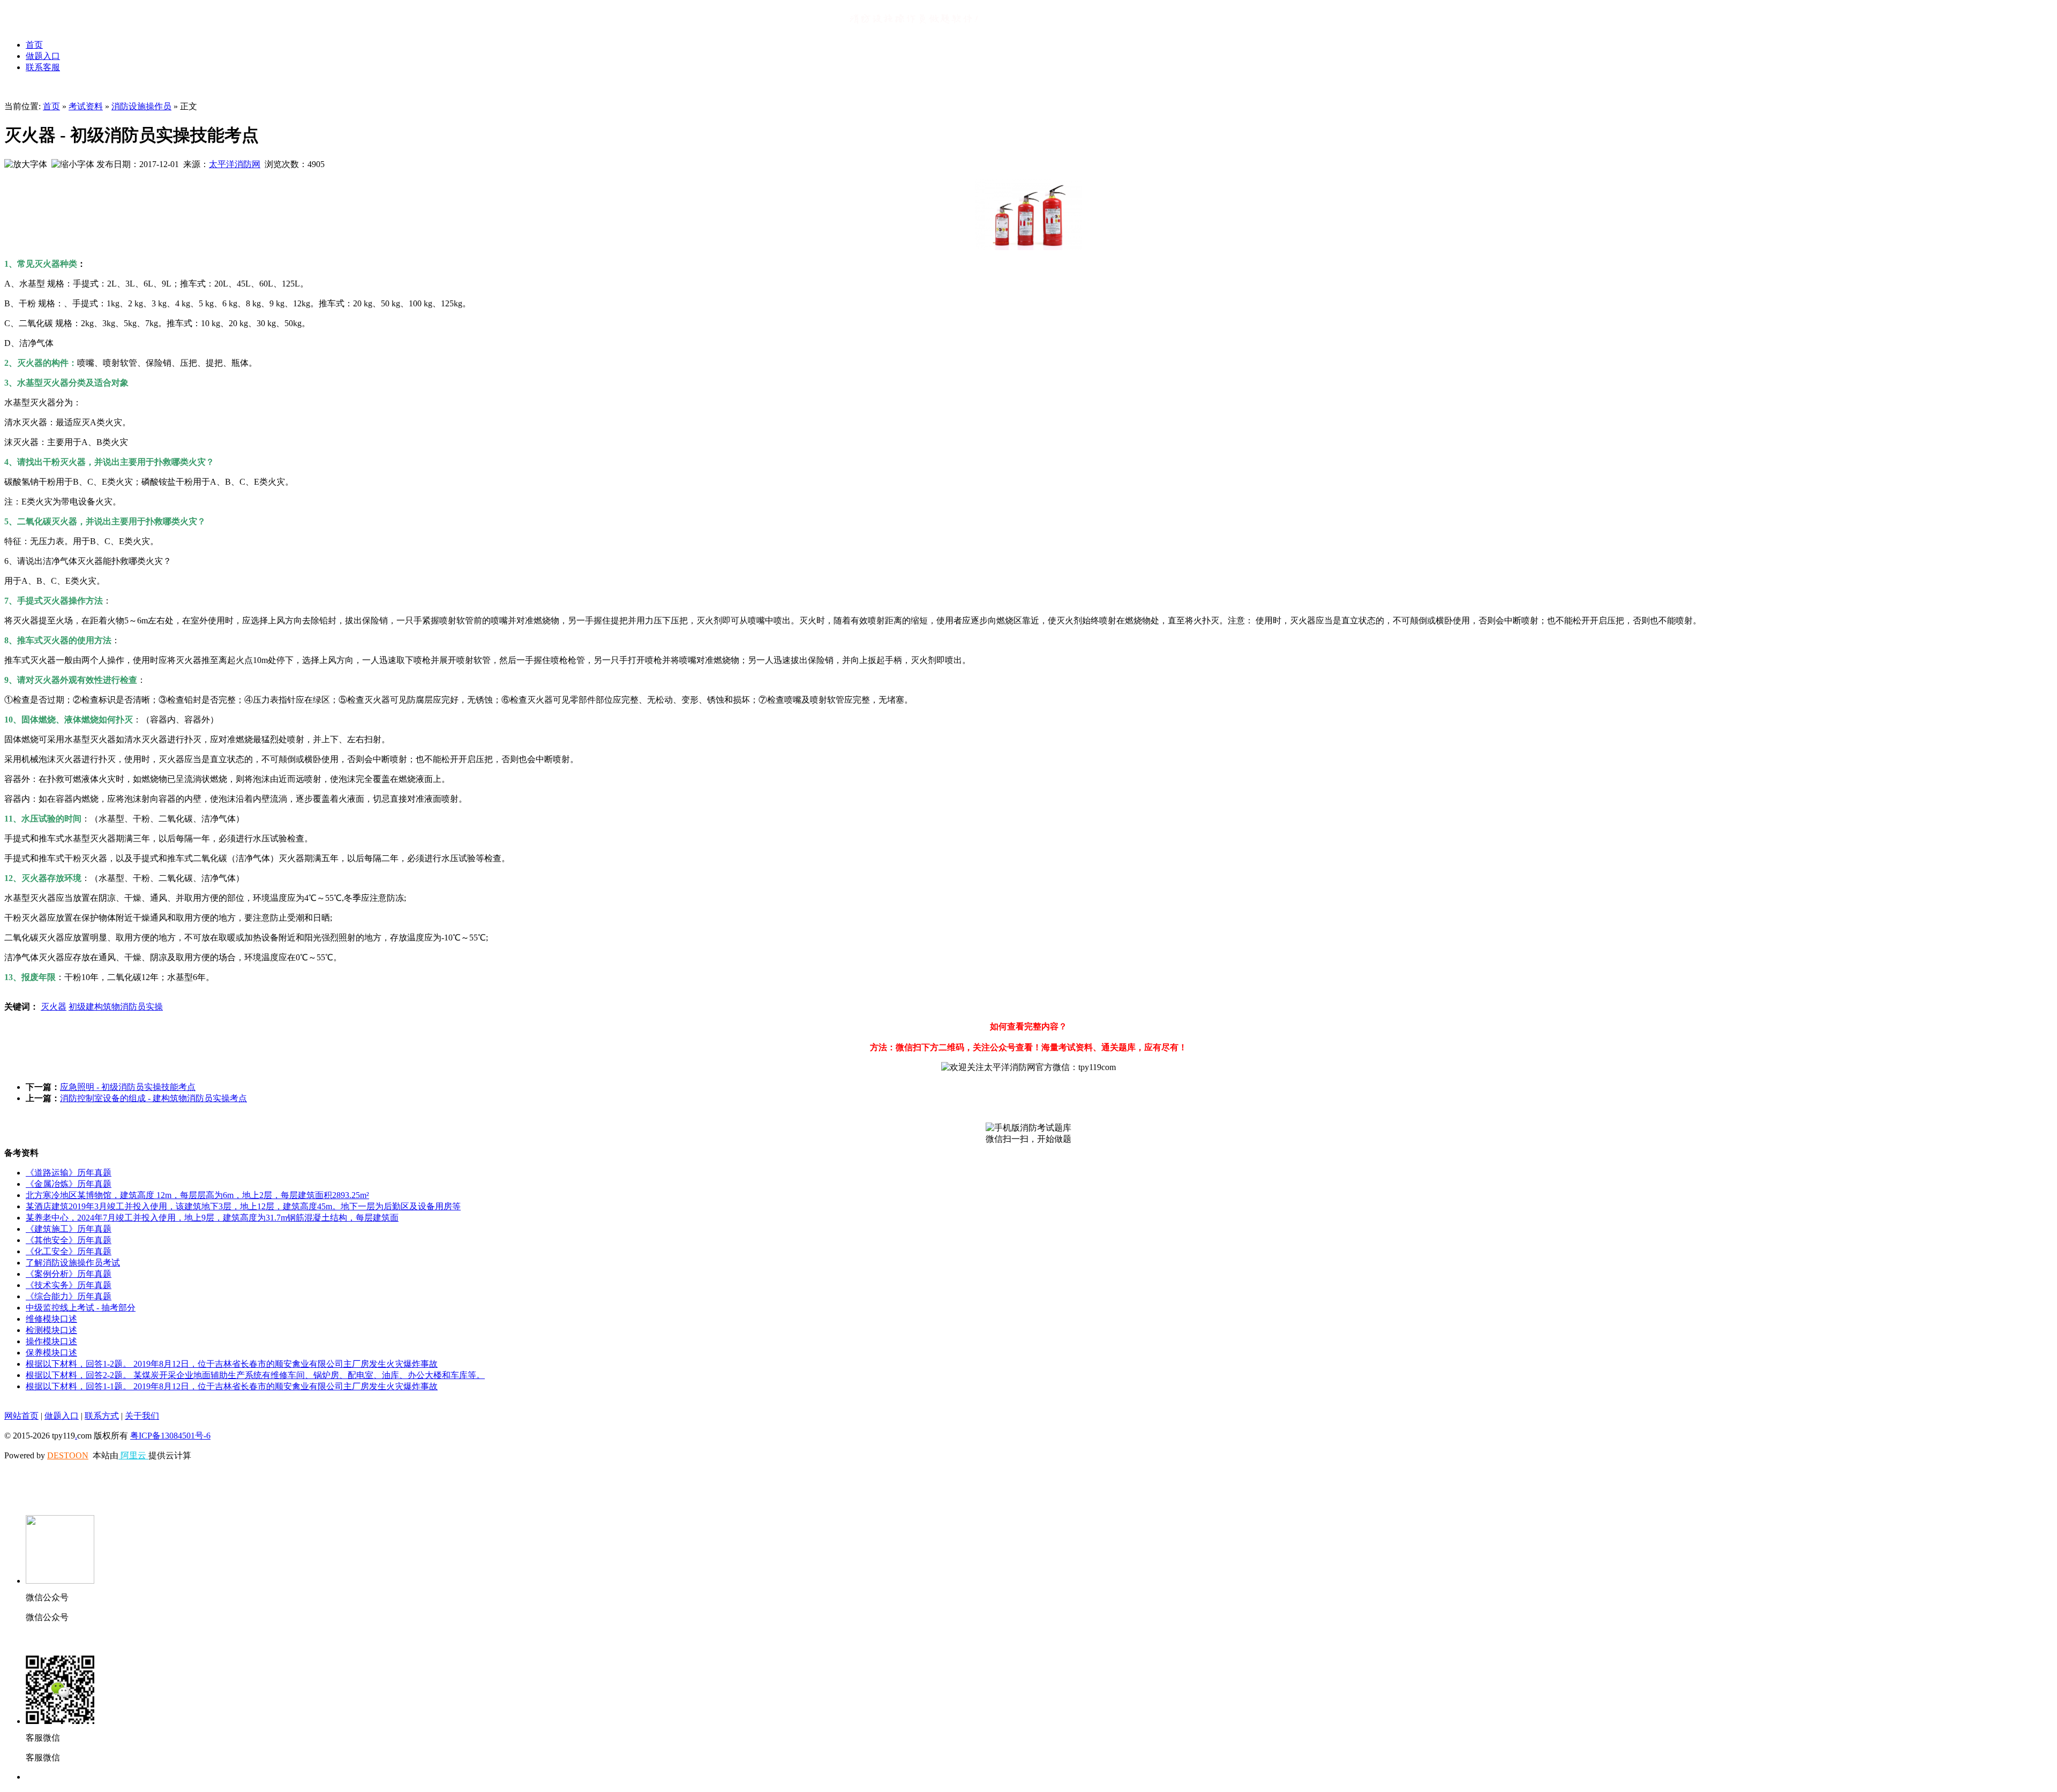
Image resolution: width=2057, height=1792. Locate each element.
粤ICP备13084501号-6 (170, 1436)
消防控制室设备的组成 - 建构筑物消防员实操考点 (153, 1098)
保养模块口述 (51, 1353)
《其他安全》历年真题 (69, 1240)
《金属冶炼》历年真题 (69, 1184)
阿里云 (133, 1455)
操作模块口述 (51, 1341)
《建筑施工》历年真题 (69, 1229)
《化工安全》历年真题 (69, 1251)
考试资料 (86, 106)
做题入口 (43, 56)
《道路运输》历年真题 (69, 1173)
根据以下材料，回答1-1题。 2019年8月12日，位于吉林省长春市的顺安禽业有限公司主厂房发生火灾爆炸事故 (232, 1386)
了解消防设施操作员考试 (73, 1263)
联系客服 (43, 67)
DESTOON (68, 1455)
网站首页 (21, 1416)
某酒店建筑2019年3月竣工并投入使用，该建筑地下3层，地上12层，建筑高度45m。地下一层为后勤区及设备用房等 (243, 1206)
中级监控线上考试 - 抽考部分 (81, 1308)
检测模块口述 (51, 1330)
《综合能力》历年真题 (69, 1296)
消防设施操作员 (141, 106)
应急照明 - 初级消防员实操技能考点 (128, 1087)
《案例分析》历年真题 (69, 1274)
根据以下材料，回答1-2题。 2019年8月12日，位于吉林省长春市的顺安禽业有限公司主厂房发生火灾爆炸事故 (232, 1364)
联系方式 (102, 1416)
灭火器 (54, 1007)
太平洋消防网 (235, 164)
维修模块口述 (51, 1319)
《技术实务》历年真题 (69, 1285)
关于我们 (142, 1416)
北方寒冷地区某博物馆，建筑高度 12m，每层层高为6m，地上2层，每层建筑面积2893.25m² (197, 1195)
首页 (34, 45)
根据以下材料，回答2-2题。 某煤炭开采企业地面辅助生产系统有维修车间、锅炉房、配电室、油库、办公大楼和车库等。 (255, 1375)
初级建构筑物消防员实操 (116, 1007)
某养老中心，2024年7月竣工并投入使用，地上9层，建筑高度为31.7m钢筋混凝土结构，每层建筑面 (212, 1218)
